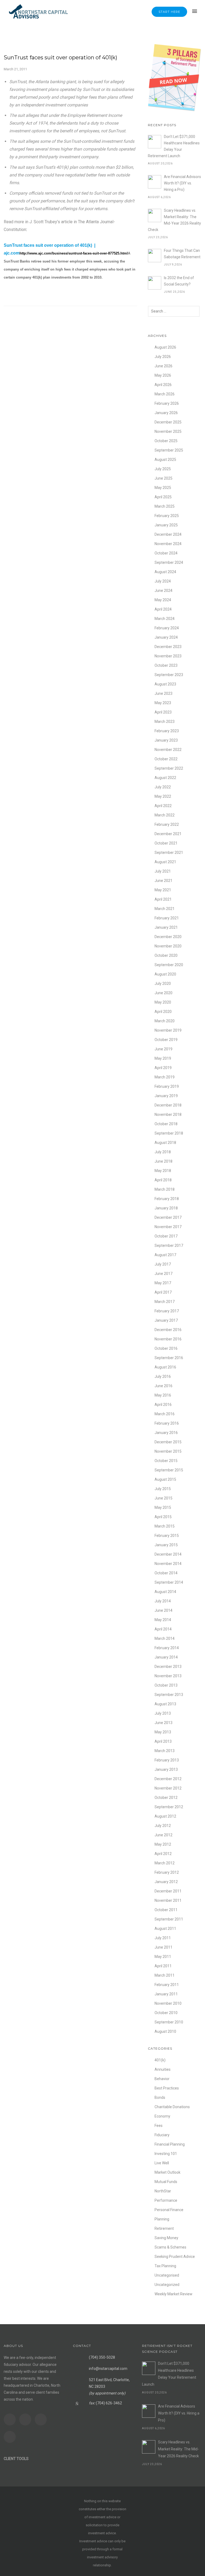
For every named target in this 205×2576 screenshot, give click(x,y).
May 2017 (163, 1283)
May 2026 (163, 375)
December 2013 (168, 1667)
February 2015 (167, 1536)
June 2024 (163, 591)
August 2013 (165, 1704)
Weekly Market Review (174, 2294)
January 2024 (166, 637)
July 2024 (163, 581)
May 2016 (163, 1395)
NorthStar (163, 2191)
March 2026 (165, 394)
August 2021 (165, 862)
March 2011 (165, 1975)
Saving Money (166, 2238)
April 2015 (163, 1517)
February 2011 (167, 1985)
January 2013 (166, 1769)
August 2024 (165, 572)
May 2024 (163, 600)
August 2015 (165, 1479)
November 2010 (168, 2003)
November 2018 (168, 1115)
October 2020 (166, 955)
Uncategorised (167, 2275)
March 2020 (165, 1021)
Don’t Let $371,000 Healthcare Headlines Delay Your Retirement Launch (174, 146)
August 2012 (165, 1816)
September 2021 (169, 853)
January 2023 (166, 740)
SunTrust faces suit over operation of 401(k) (60, 57)
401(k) (160, 2060)
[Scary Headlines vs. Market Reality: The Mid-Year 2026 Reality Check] (155, 215)
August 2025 (165, 460)
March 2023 (165, 722)
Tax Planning (165, 2266)
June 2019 (163, 1049)
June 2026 (163, 366)
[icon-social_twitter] (42, 2419)
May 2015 (163, 1507)
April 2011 (163, 1966)
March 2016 (165, 1414)
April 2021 (163, 899)
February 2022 (167, 824)
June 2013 (163, 1723)
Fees (159, 2126)
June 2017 (163, 1274)
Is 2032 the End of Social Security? (179, 281)
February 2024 (167, 628)
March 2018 (165, 1189)
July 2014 (163, 1601)
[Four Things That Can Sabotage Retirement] (155, 256)
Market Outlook (167, 2172)
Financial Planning (170, 2144)
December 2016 (168, 1330)
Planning (162, 2219)
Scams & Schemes (170, 2247)
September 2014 (169, 1582)
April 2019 (163, 1068)
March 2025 (165, 506)
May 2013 (163, 1732)
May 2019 (163, 1058)
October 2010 (166, 2013)
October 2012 (166, 1798)
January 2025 (166, 525)
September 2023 (169, 675)
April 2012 (163, 1854)
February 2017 (167, 1311)
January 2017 (166, 1320)
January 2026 (166, 413)
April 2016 (163, 1405)
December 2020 (168, 937)
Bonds (160, 2097)
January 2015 (166, 1545)
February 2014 (167, 1648)
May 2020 (163, 1002)
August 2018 (165, 1143)
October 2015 (166, 1461)
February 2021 (167, 918)
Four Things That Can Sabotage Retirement (182, 254)
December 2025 (168, 422)
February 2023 (167, 731)
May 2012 (163, 1844)
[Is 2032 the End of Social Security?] (155, 283)
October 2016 (166, 1348)
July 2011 (163, 1938)
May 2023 (163, 703)
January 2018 (166, 1208)
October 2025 (166, 441)
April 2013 (163, 1741)
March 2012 (165, 1863)
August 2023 (165, 684)
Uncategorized (167, 2285)
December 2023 (168, 647)
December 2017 (168, 1217)
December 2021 (168, 834)
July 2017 (163, 1264)
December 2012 (168, 1779)
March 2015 (165, 1526)
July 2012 (163, 1826)
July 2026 (163, 357)
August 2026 (165, 347)
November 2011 (168, 1900)
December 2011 (168, 1891)
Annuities (163, 2069)
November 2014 (168, 1564)
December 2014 (168, 1554)
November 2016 (168, 1339)
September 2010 (169, 2022)
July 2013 (163, 1713)
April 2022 (163, 806)
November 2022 (168, 750)
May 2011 (163, 1957)
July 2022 (163, 787)
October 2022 (166, 759)
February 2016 (167, 1423)
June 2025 (163, 478)
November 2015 (168, 1451)
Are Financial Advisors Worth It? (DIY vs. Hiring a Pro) (182, 183)
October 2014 (166, 1573)
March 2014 (165, 1638)
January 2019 (166, 1096)
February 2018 (167, 1199)
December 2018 (168, 1105)
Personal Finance (169, 2210)
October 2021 (166, 843)
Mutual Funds (166, 2182)
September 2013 (169, 1695)
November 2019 (168, 1030)
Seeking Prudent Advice (175, 2257)
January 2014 (166, 1657)
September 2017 (169, 1245)
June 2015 (163, 1498)
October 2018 (166, 1124)
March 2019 (165, 1077)
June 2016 (163, 1386)
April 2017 (163, 1292)
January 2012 (166, 1882)
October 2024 (166, 553)
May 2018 (163, 1171)
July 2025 (163, 469)
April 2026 (163, 385)
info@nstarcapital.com (108, 2369)
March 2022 (165, 815)
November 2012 (168, 1788)
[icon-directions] (11, 2437)
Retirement (164, 2228)
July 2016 (163, 1376)
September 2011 (169, 1919)
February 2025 (167, 516)
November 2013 (168, 1676)
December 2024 (168, 534)
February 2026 (167, 403)
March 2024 (165, 619)
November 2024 (168, 544)
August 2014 (165, 1592)
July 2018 (163, 1152)
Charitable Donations (172, 2107)
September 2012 (169, 1807)
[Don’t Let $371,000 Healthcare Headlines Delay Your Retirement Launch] (155, 142)
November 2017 (168, 1227)
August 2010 (165, 2031)
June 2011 (163, 1947)
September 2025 (169, 450)
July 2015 (163, 1489)
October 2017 (166, 1236)
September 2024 (169, 562)
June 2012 (163, 1835)
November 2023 (168, 656)
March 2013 (165, 1751)
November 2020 (168, 946)
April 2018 (163, 1180)
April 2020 (163, 1012)
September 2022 (169, 768)
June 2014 (163, 1610)
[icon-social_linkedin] (27, 2419)
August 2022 (165, 778)
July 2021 (163, 871)
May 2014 (163, 1620)
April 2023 (163, 712)
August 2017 (165, 1255)
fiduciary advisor (17, 2365)
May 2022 (163, 796)
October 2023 (166, 665)
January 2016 (166, 1433)
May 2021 (163, 890)
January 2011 (166, 1994)
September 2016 (169, 1358)
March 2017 (165, 1302)
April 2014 (163, 1629)
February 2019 (167, 1086)
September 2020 (169, 965)
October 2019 (166, 1040)
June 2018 (163, 1161)
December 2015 (168, 1442)
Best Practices (167, 2088)
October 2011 (166, 1910)
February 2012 (167, 1872)
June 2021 (163, 881)
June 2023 (163, 693)
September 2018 (169, 1133)
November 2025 (168, 431)
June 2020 (163, 993)
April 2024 (163, 609)
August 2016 (165, 1367)
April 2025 (163, 497)
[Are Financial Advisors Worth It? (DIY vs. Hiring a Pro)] (155, 182)
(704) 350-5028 (102, 2357)
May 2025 (163, 488)
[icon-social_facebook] (11, 2419)
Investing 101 (166, 2154)
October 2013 (166, 1685)
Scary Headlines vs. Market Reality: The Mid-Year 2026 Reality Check (174, 220)
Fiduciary (162, 2135)
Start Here (169, 12)
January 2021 (166, 927)
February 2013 (167, 1760)
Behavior (162, 2079)
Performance (166, 2200)
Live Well (162, 2163)
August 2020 (165, 974)
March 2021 (165, 909)
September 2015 (169, 1470)
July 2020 (163, 984)
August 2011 (165, 1929)
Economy (162, 2116)
